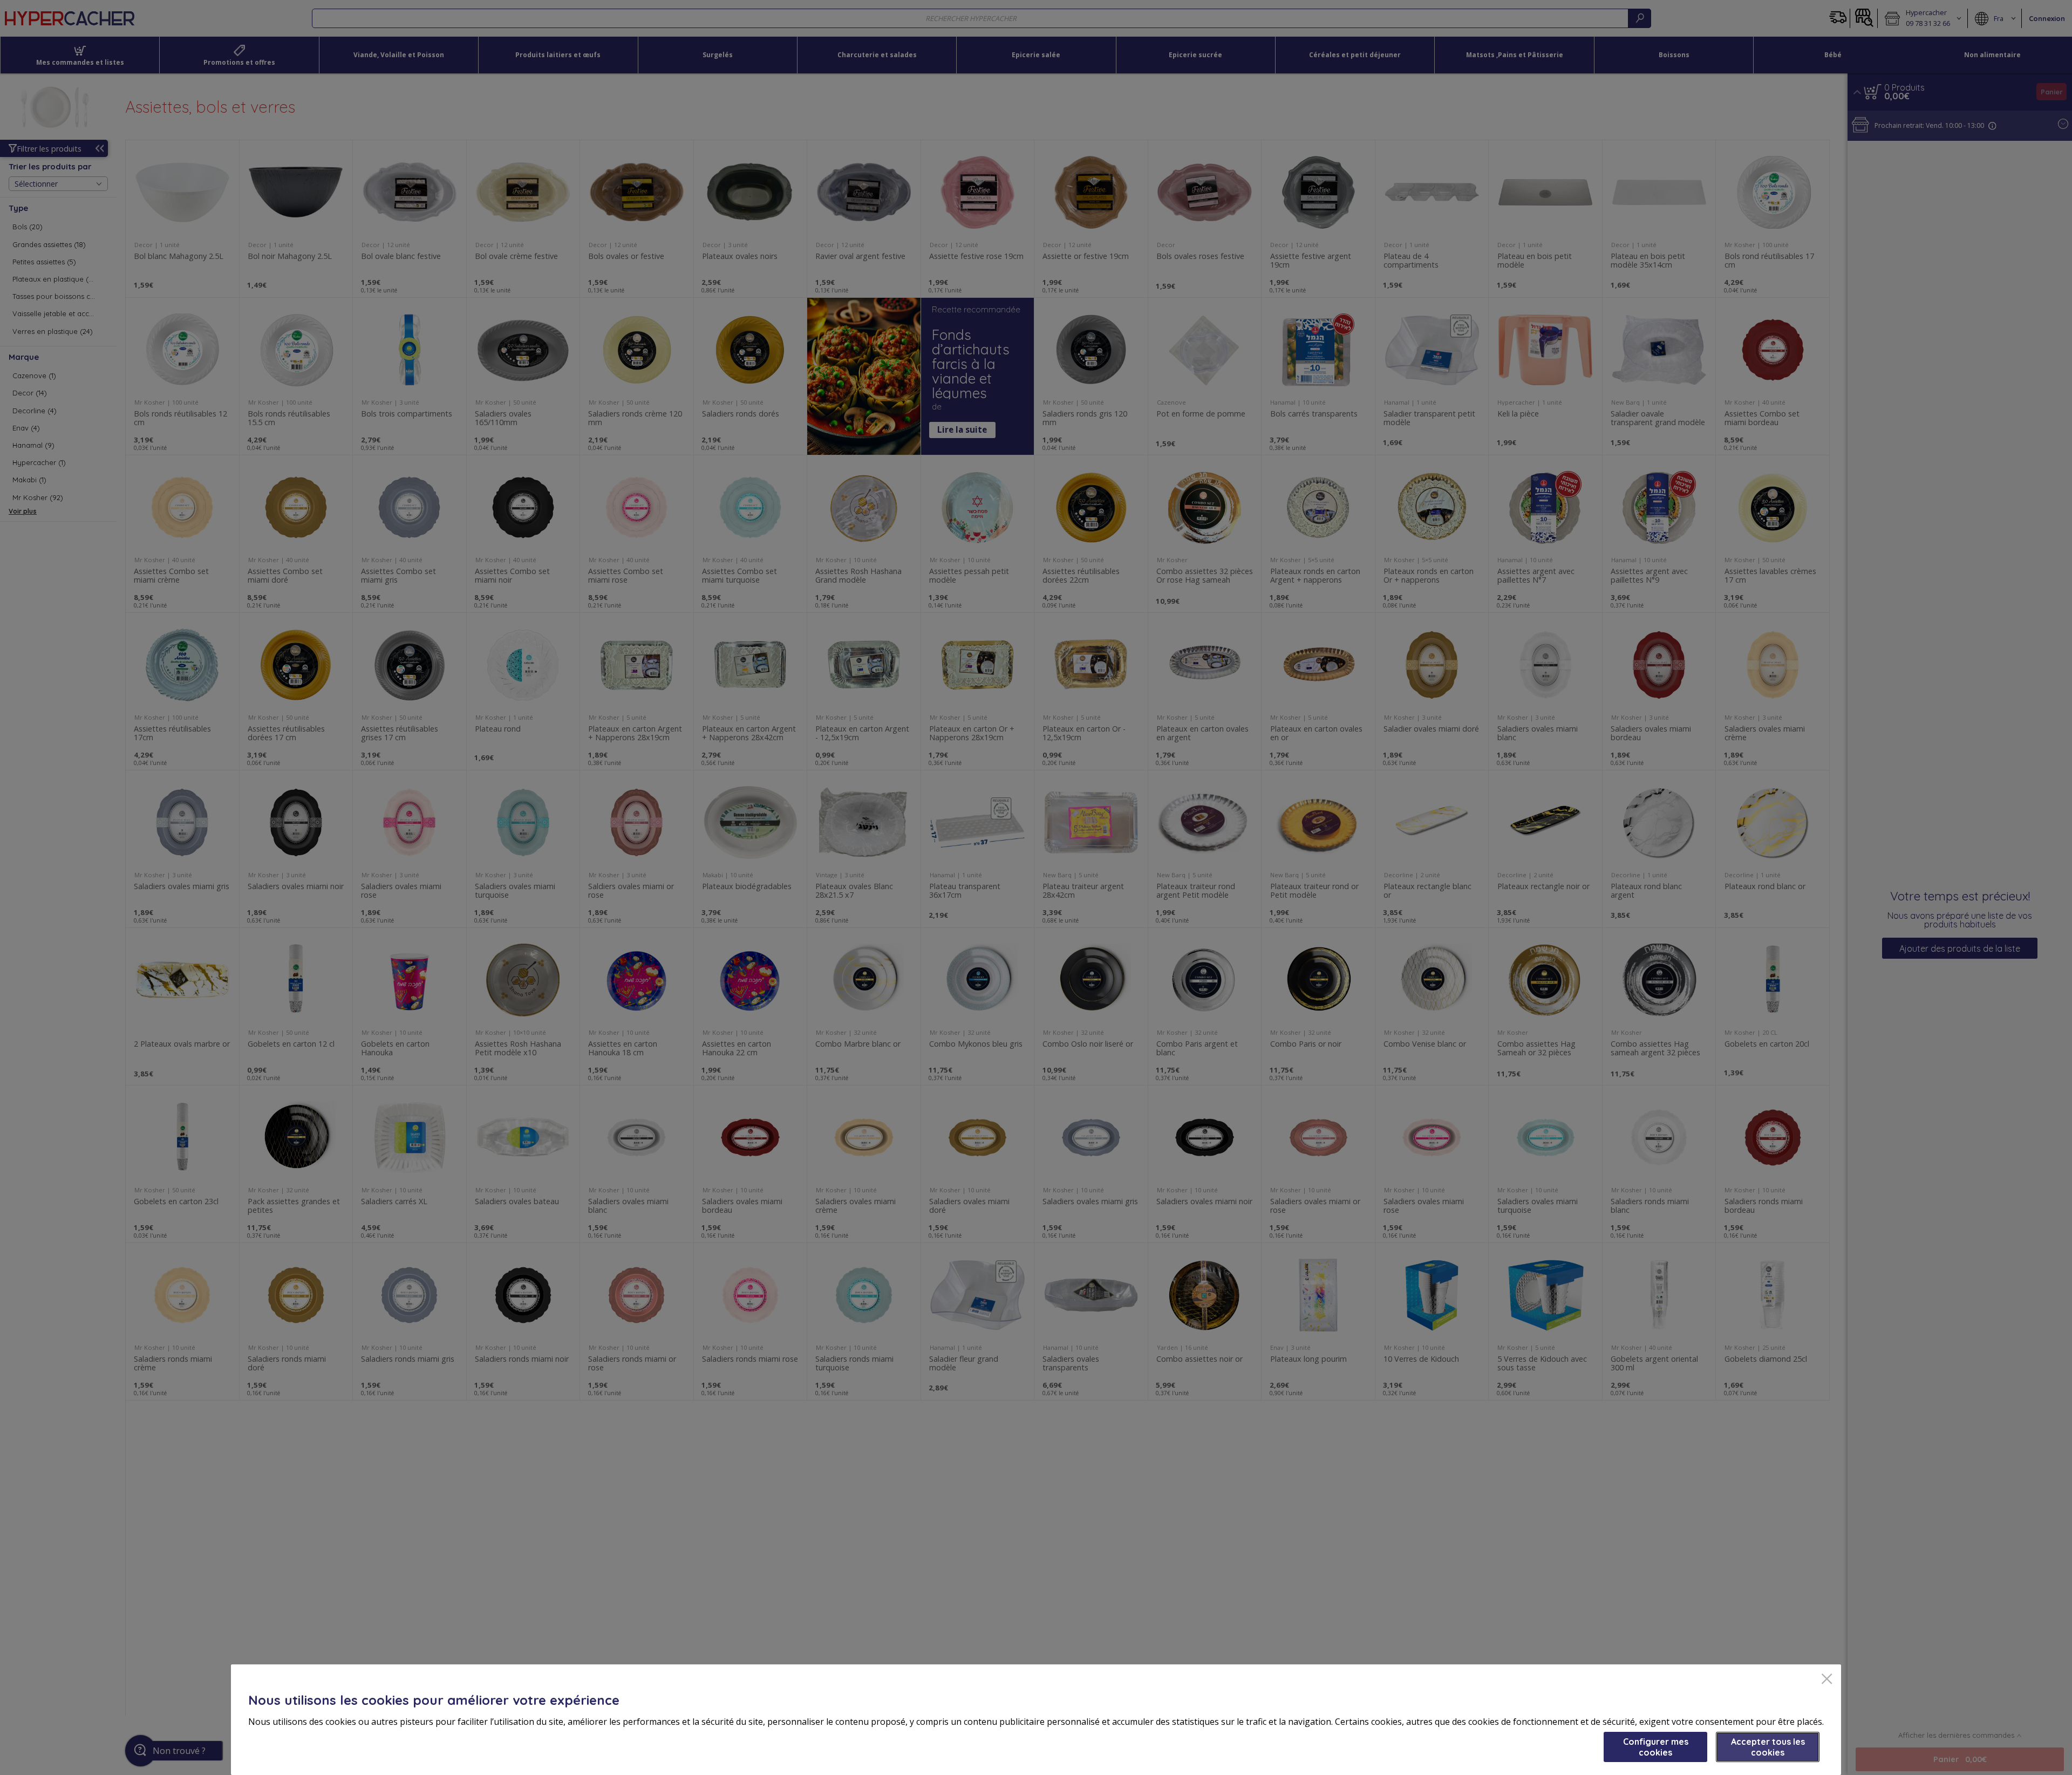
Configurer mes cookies (1656, 1747)
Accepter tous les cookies (1768, 1747)
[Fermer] (1827, 1680)
